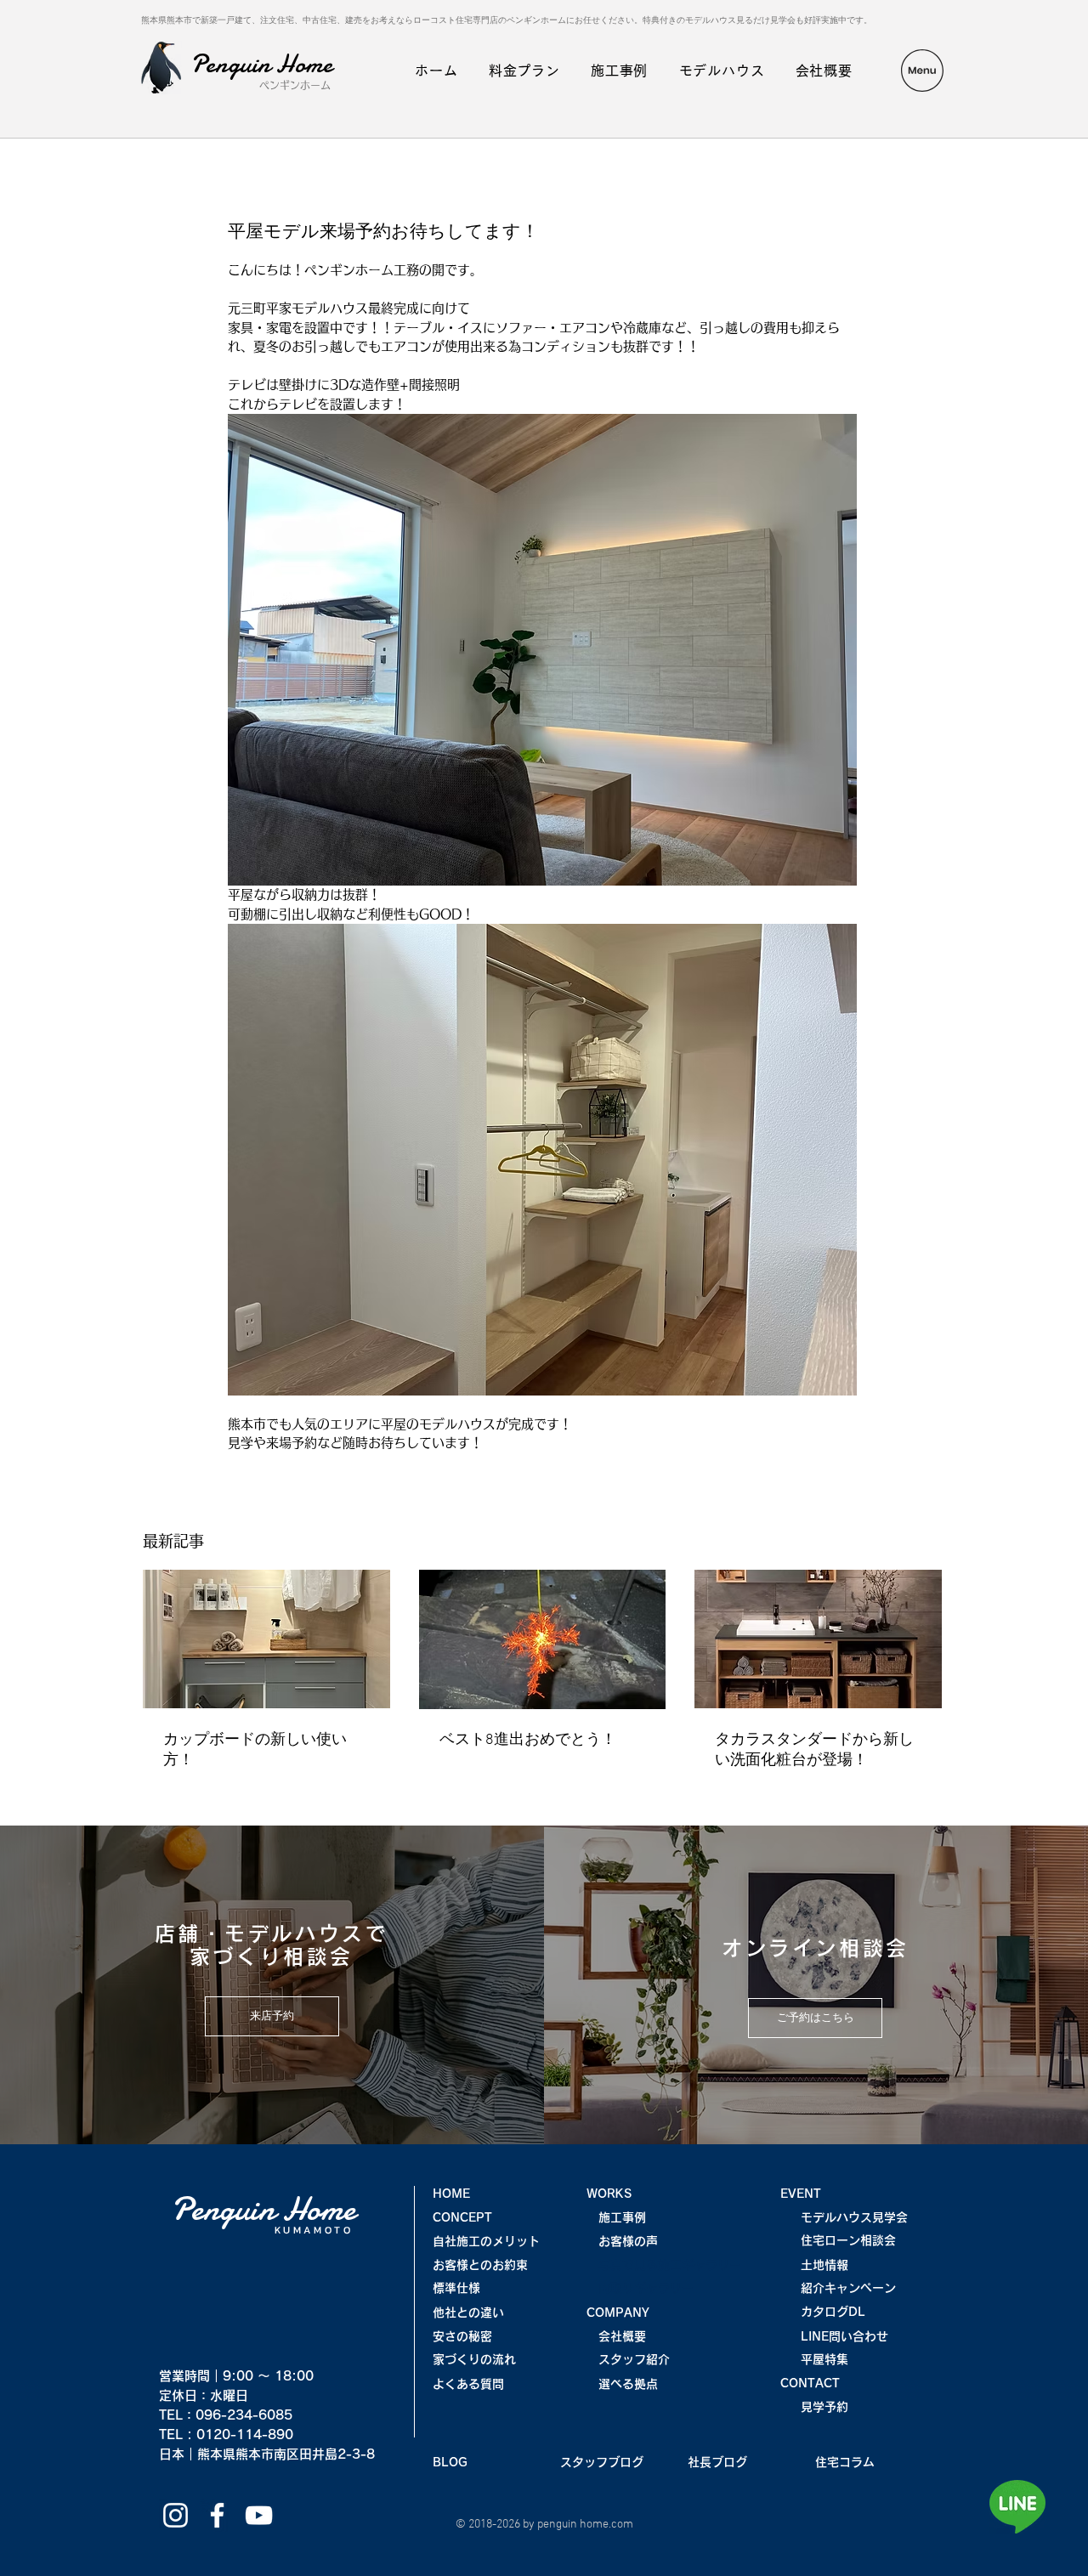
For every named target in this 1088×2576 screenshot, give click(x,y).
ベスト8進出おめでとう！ (528, 1740)
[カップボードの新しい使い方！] (266, 1639)
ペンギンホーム (295, 85)
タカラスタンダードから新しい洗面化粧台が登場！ (814, 1750)
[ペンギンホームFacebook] (217, 2515)
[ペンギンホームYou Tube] (259, 2515)
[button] (922, 71)
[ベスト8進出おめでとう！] (543, 1639)
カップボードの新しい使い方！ (255, 1750)
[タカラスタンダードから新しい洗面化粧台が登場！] (818, 1639)
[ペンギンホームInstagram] (176, 2515)
